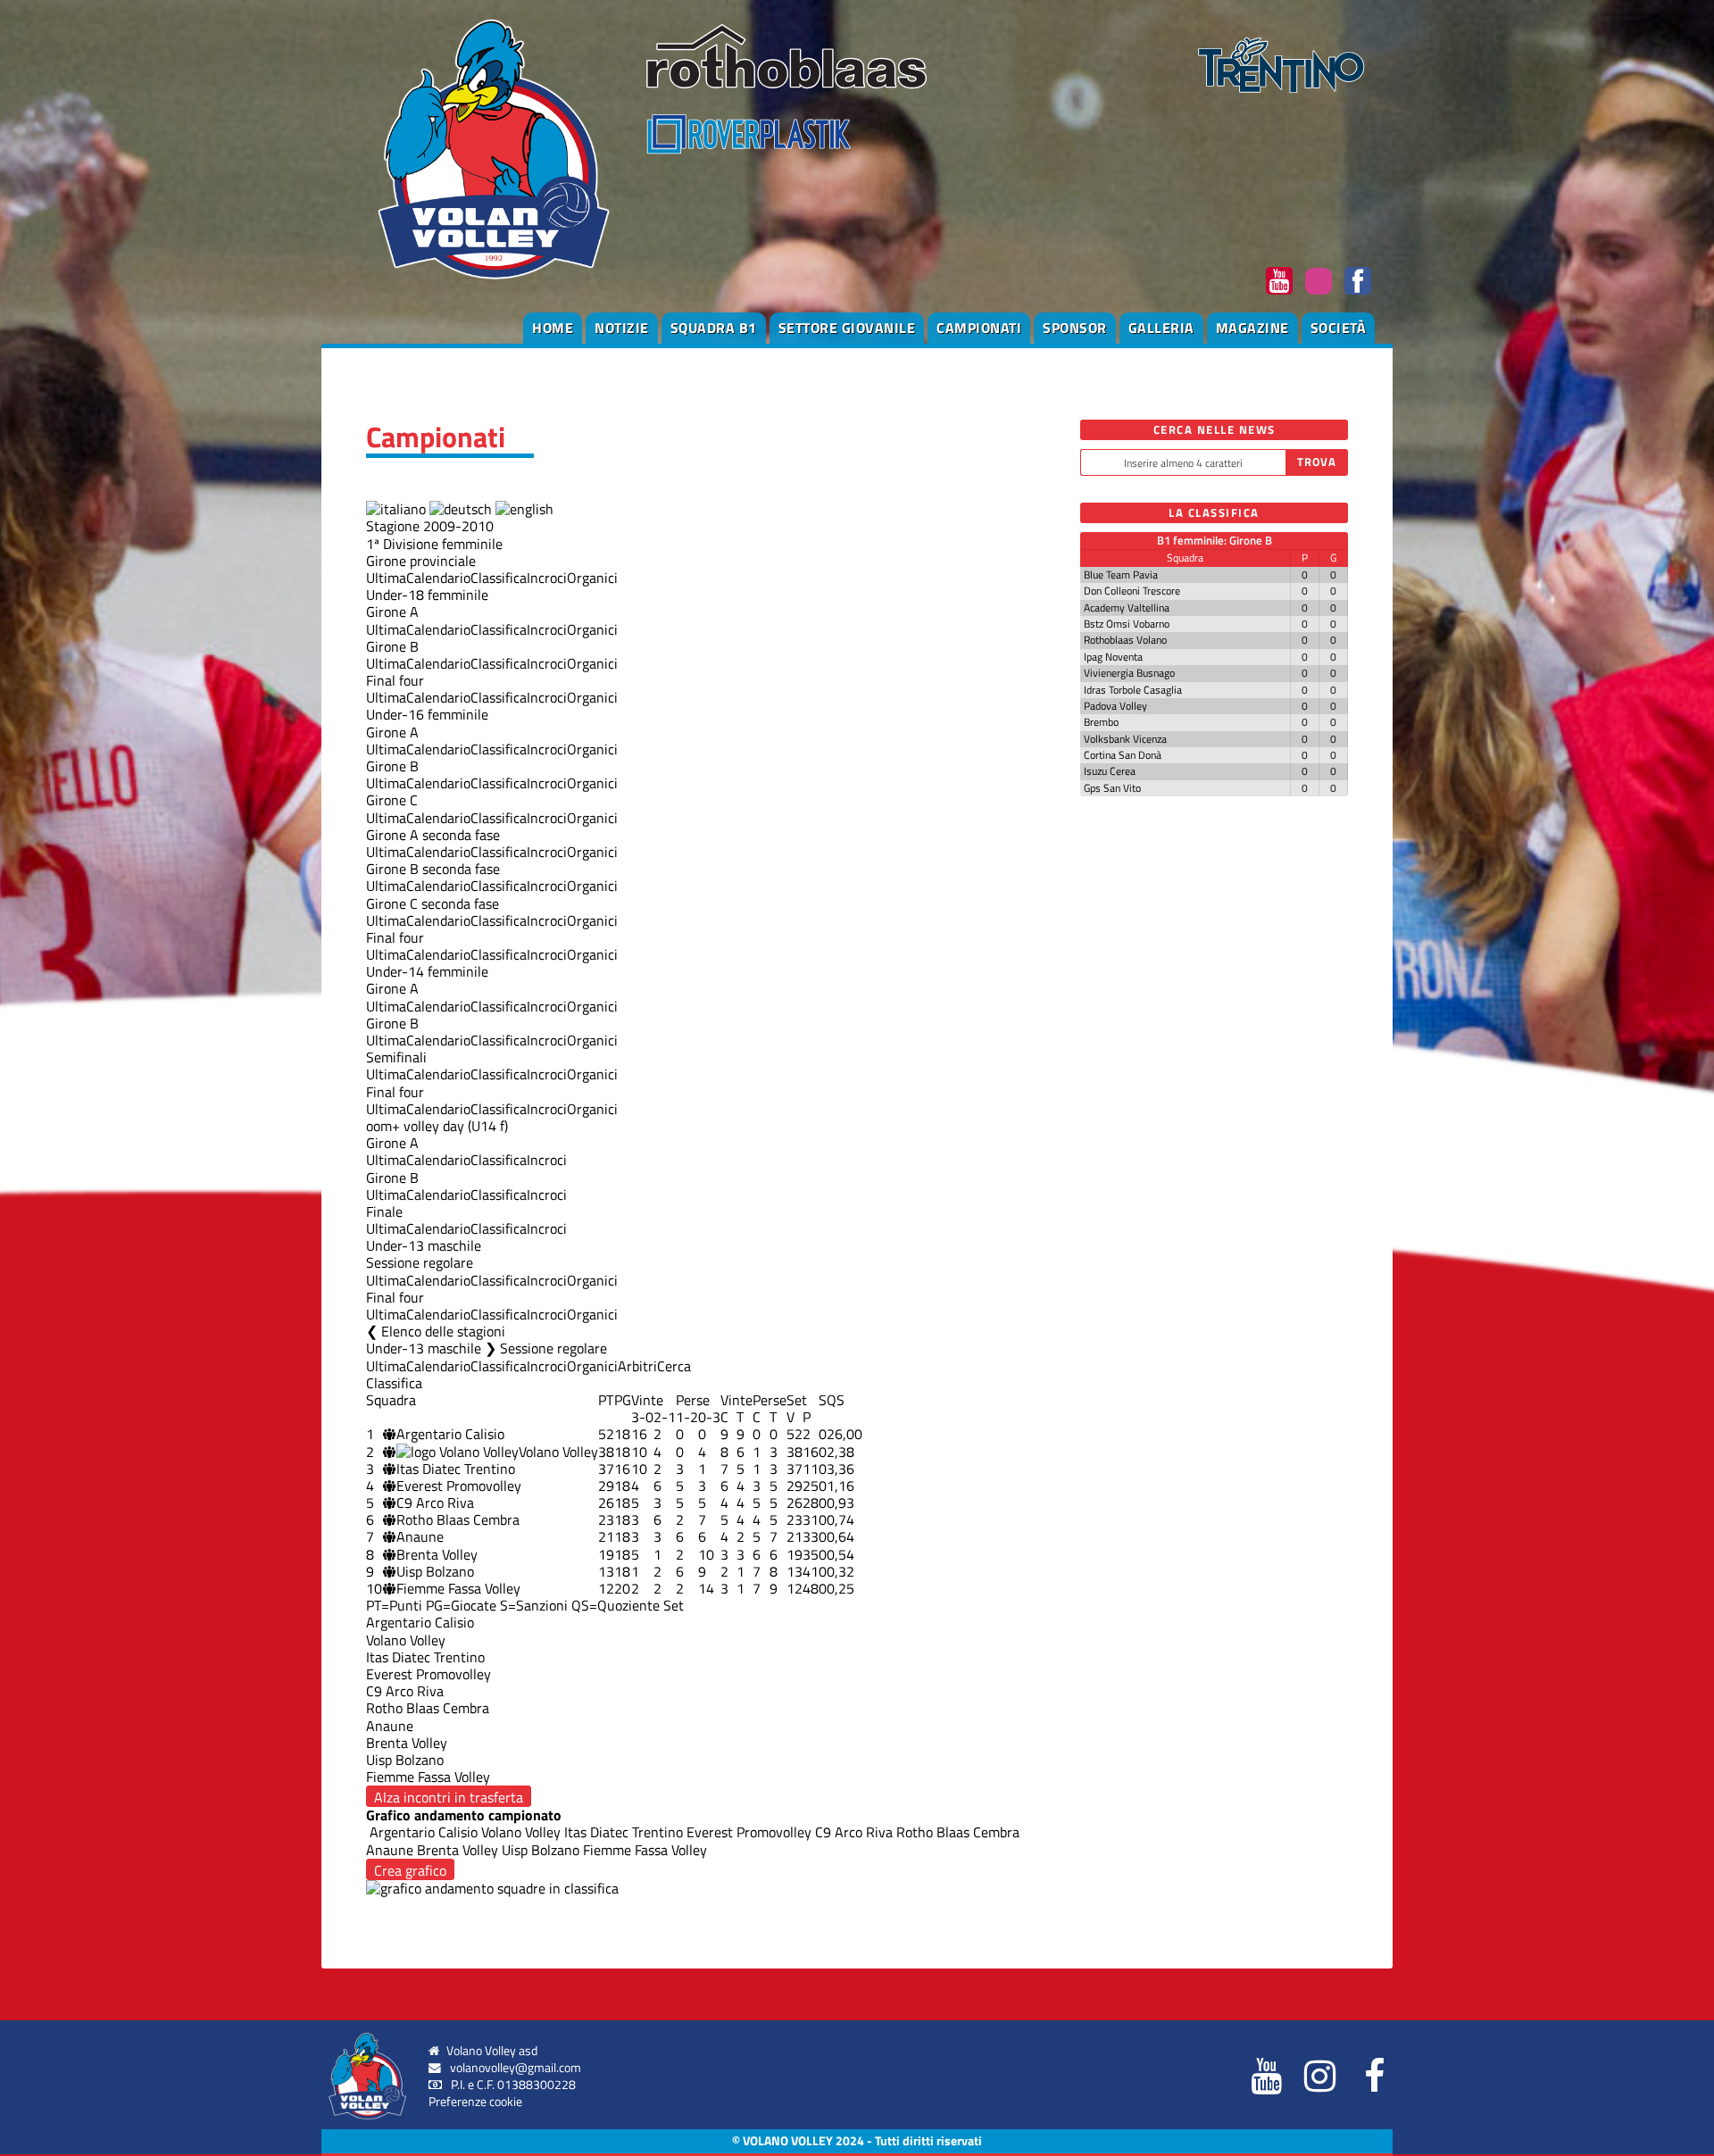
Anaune (420, 1536)
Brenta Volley (437, 1554)
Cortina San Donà (1123, 755)
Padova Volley (1115, 706)
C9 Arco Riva (435, 1503)
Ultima (386, 578)
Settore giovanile (847, 328)
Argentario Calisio (450, 1434)
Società (1339, 328)
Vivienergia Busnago (1129, 673)
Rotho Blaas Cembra (458, 1519)
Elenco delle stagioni (443, 1331)
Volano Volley (558, 1452)
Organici (592, 578)
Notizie (622, 328)
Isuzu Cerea (1110, 771)
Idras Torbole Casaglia (1133, 690)
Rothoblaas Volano (1125, 640)
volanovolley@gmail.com (516, 2068)
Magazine (1252, 328)
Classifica (499, 578)
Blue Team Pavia (1121, 574)
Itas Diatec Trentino (456, 1469)
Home (553, 328)
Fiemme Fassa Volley (458, 1588)
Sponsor (1075, 328)
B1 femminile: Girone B (1215, 540)
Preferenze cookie (475, 2102)
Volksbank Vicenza (1125, 739)
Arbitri (637, 1366)
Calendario (438, 578)
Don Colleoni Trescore (1132, 591)
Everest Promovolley (459, 1486)
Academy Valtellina (1127, 608)
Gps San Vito (1112, 788)
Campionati (979, 328)
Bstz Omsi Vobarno (1127, 624)
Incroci (547, 578)
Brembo (1101, 722)
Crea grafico (410, 1870)
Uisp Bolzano (435, 1571)
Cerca (674, 1366)
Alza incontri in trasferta (449, 1797)
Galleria (1161, 328)
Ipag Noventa (1113, 657)
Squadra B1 (714, 328)
